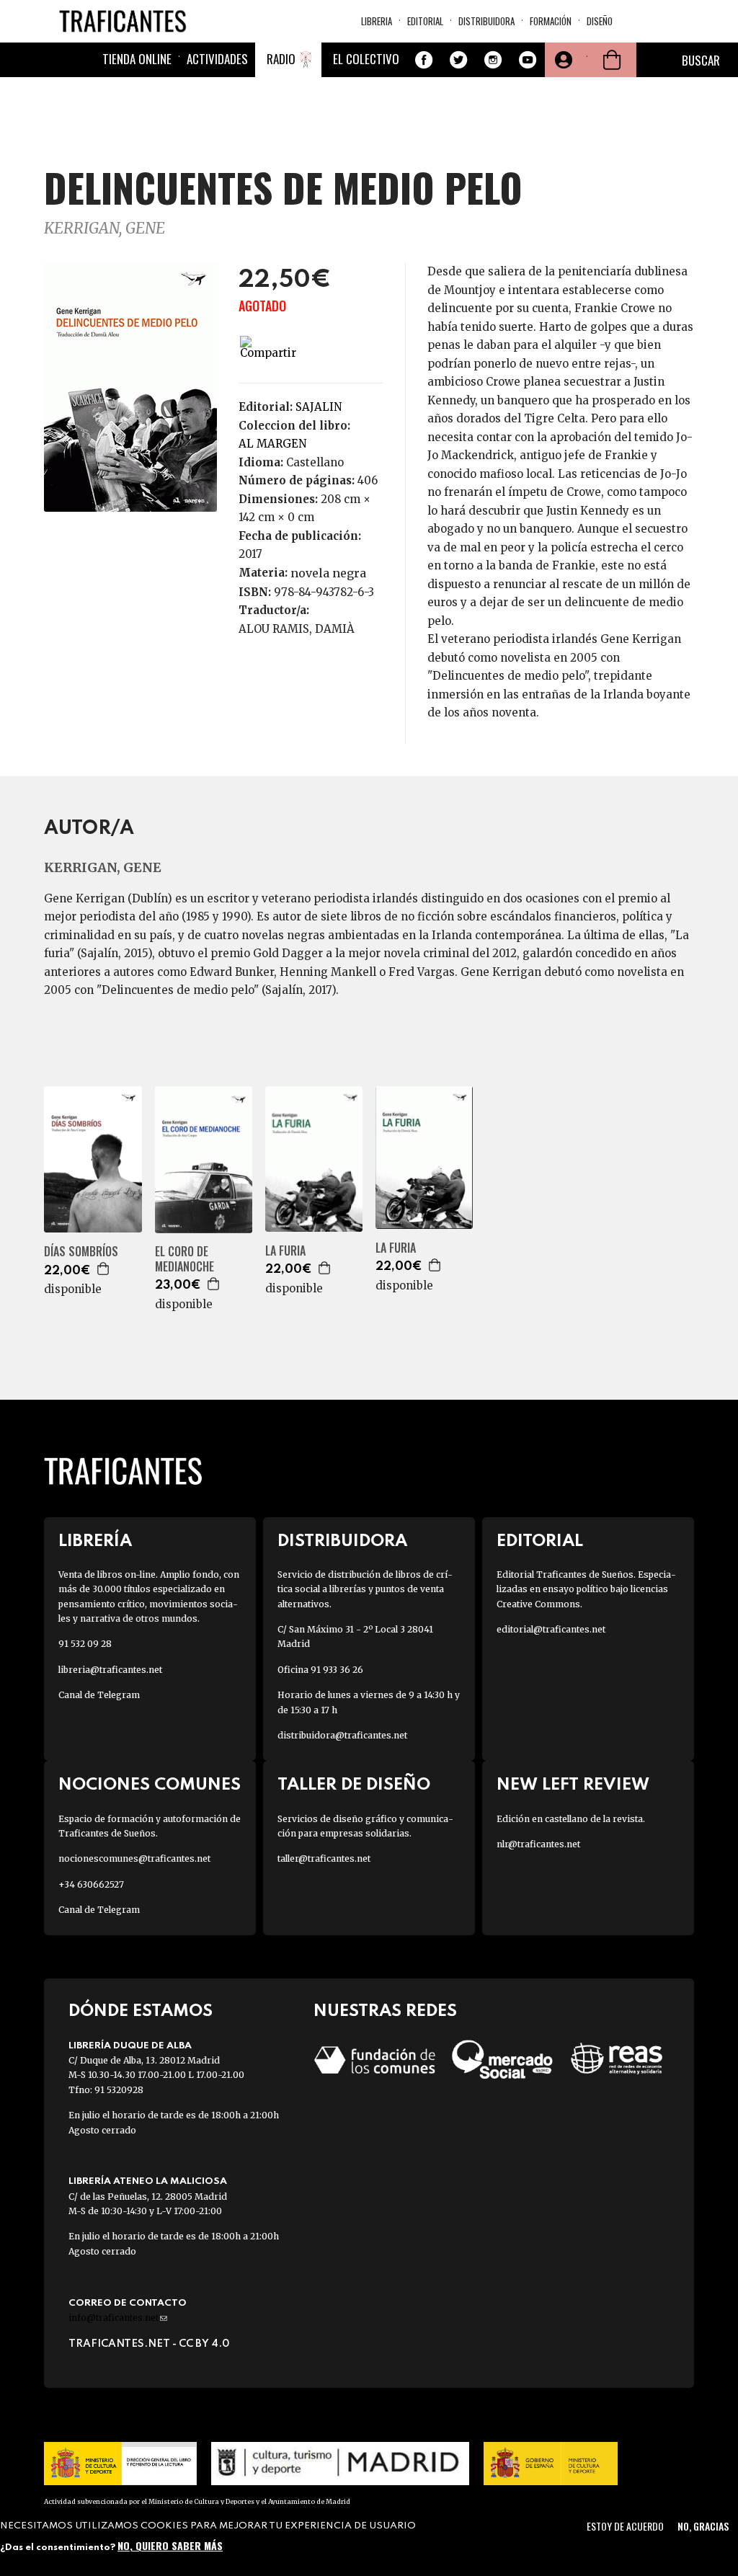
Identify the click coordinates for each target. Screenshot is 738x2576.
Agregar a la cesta (104, 1269)
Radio (281, 59)
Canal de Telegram (99, 1695)
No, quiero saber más (170, 2545)
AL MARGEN (272, 444)
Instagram (493, 60)
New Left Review (573, 1785)
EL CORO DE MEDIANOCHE (184, 1259)
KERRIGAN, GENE (105, 228)
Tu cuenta (562, 60)
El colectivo (366, 59)
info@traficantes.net (118, 2318)
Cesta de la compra (612, 60)
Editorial (425, 21)
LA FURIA (285, 1251)
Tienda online (137, 59)
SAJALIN (319, 407)
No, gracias (703, 2526)
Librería (95, 1541)
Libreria (377, 21)
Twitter (458, 60)
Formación (551, 21)
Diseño (600, 21)
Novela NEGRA (328, 573)
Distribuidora (486, 21)
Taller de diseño (354, 1785)
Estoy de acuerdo (625, 2526)
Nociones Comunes (150, 1785)
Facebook (424, 60)
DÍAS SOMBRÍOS (81, 1252)
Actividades (217, 59)
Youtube (528, 60)
